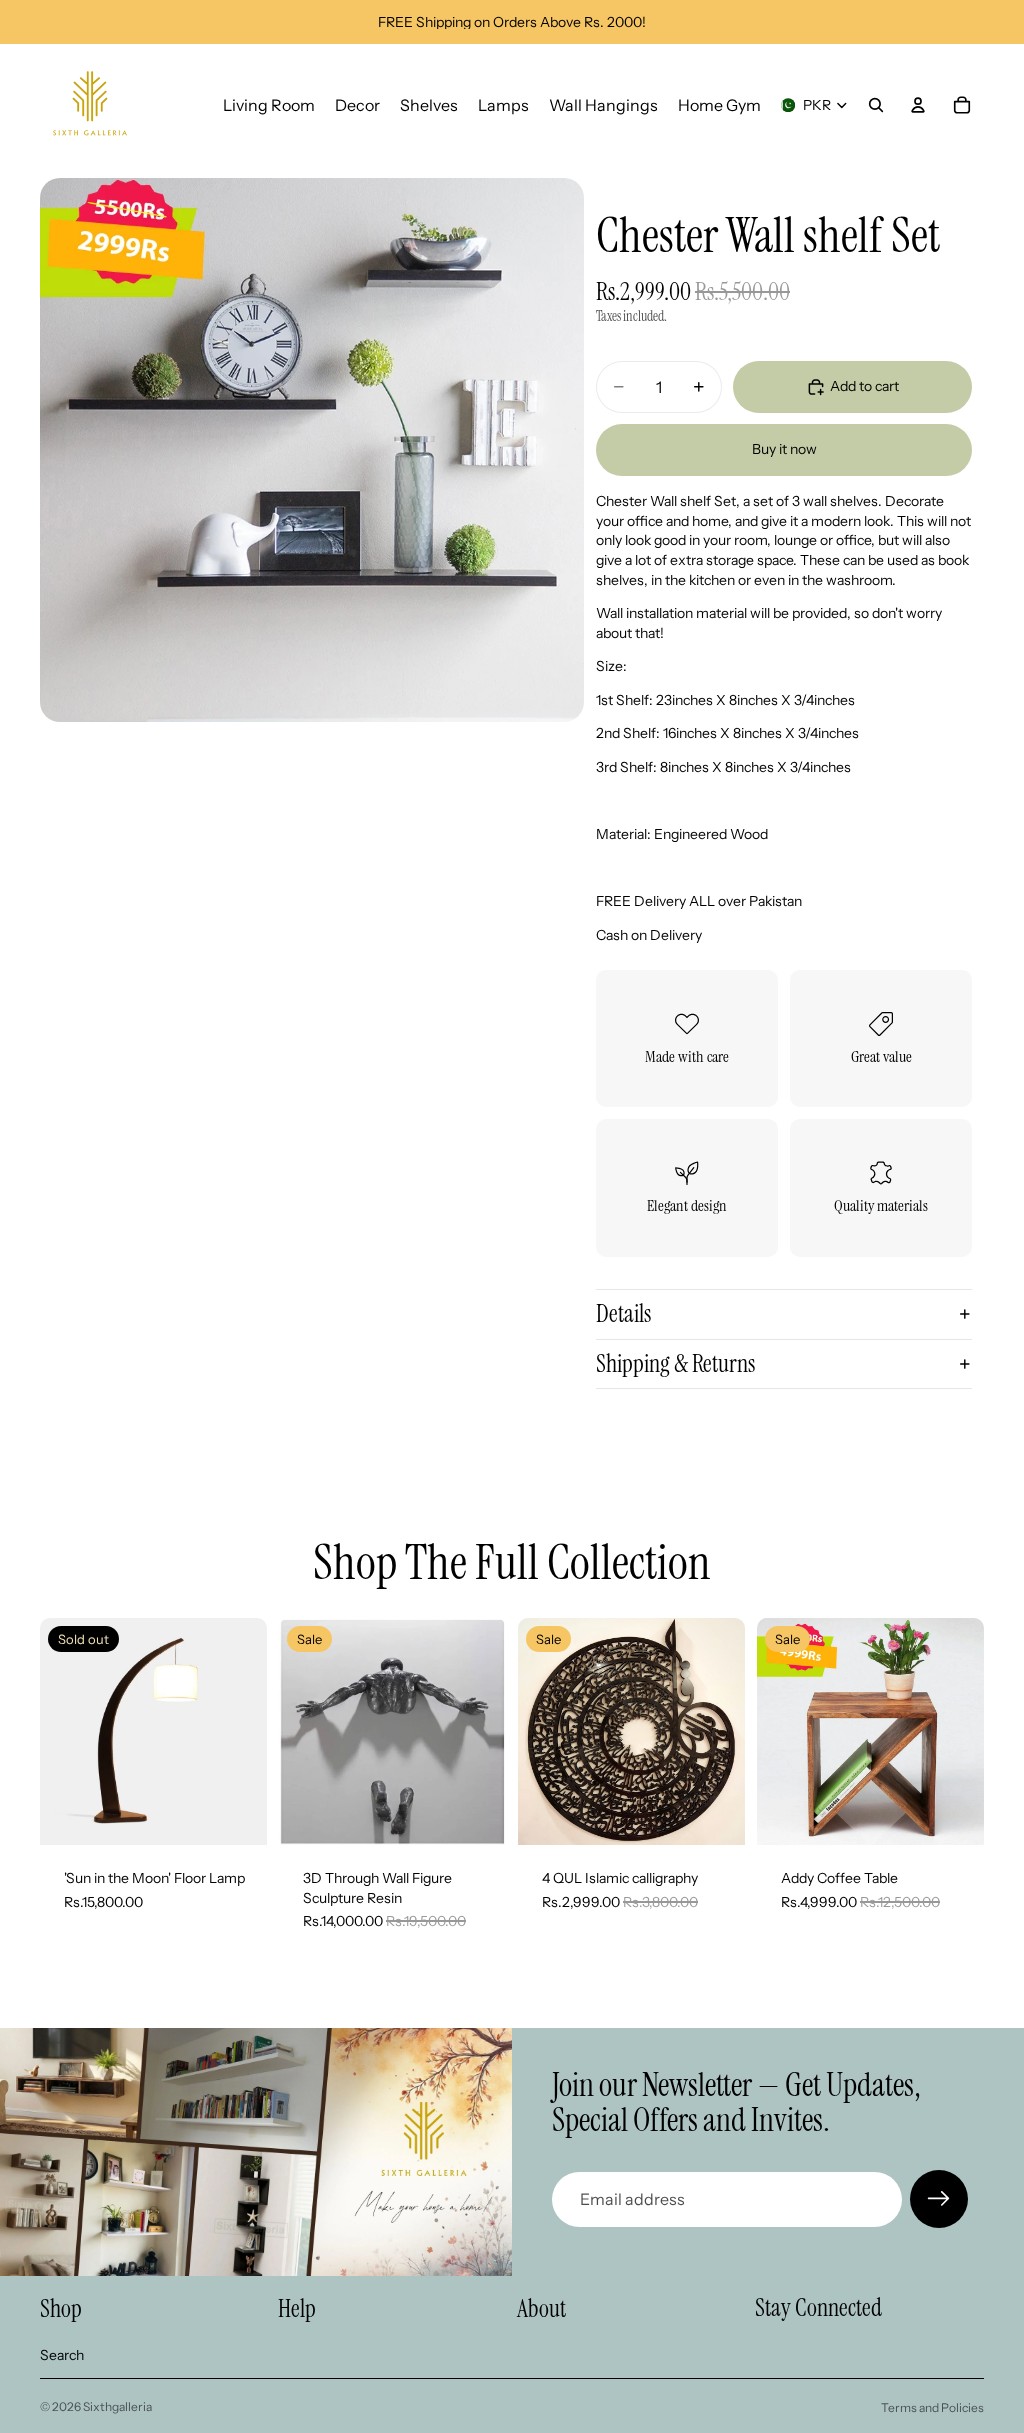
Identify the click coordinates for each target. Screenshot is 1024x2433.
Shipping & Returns (675, 1363)
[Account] (918, 105)
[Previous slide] (301, 1732)
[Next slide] (484, 1732)
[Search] (876, 105)
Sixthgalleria (117, 2406)
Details (623, 1313)
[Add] (714, 1814)
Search (62, 2355)
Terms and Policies (932, 2407)
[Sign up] (939, 2199)
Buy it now (784, 449)
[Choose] (475, 1814)
